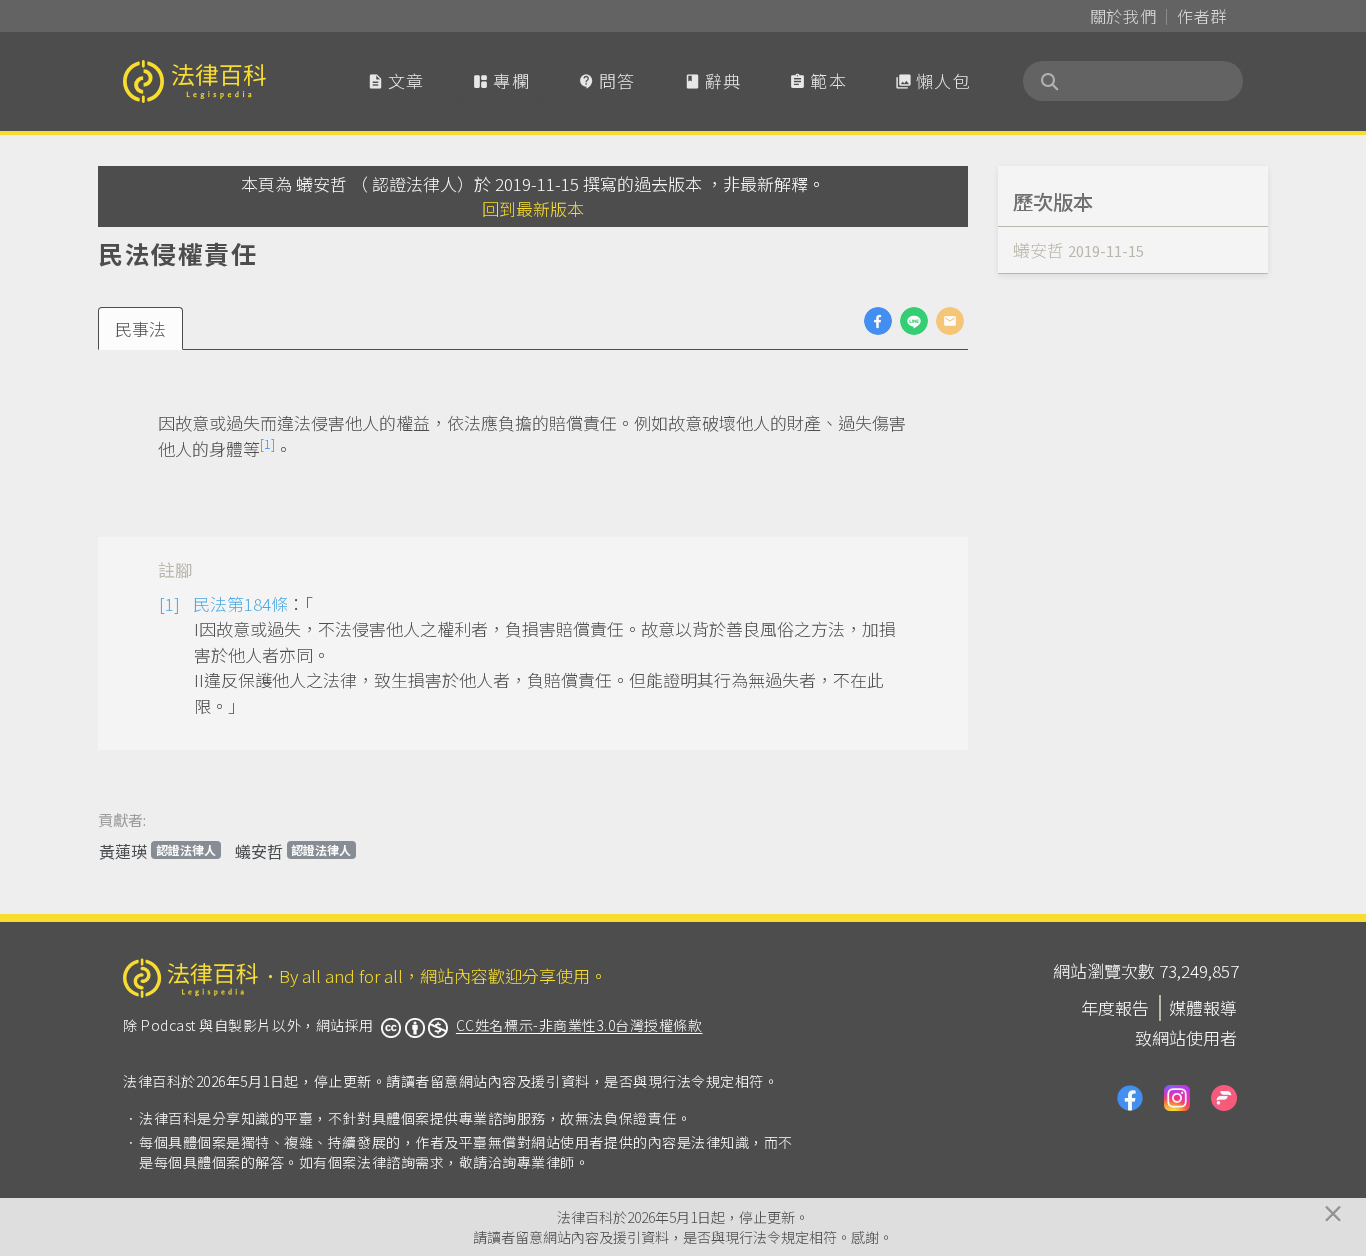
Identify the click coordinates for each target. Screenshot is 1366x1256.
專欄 (501, 80)
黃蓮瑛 (157, 851)
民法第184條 (240, 603)
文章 (396, 80)
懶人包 (933, 80)
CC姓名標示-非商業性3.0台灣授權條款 (579, 1025)
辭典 (713, 80)
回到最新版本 (533, 208)
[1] (267, 443)
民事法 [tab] (140, 328)
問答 (607, 80)
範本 (818, 80)
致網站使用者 (1186, 1037)
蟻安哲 (293, 851)
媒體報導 (1203, 1007)
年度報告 (1115, 1007)
